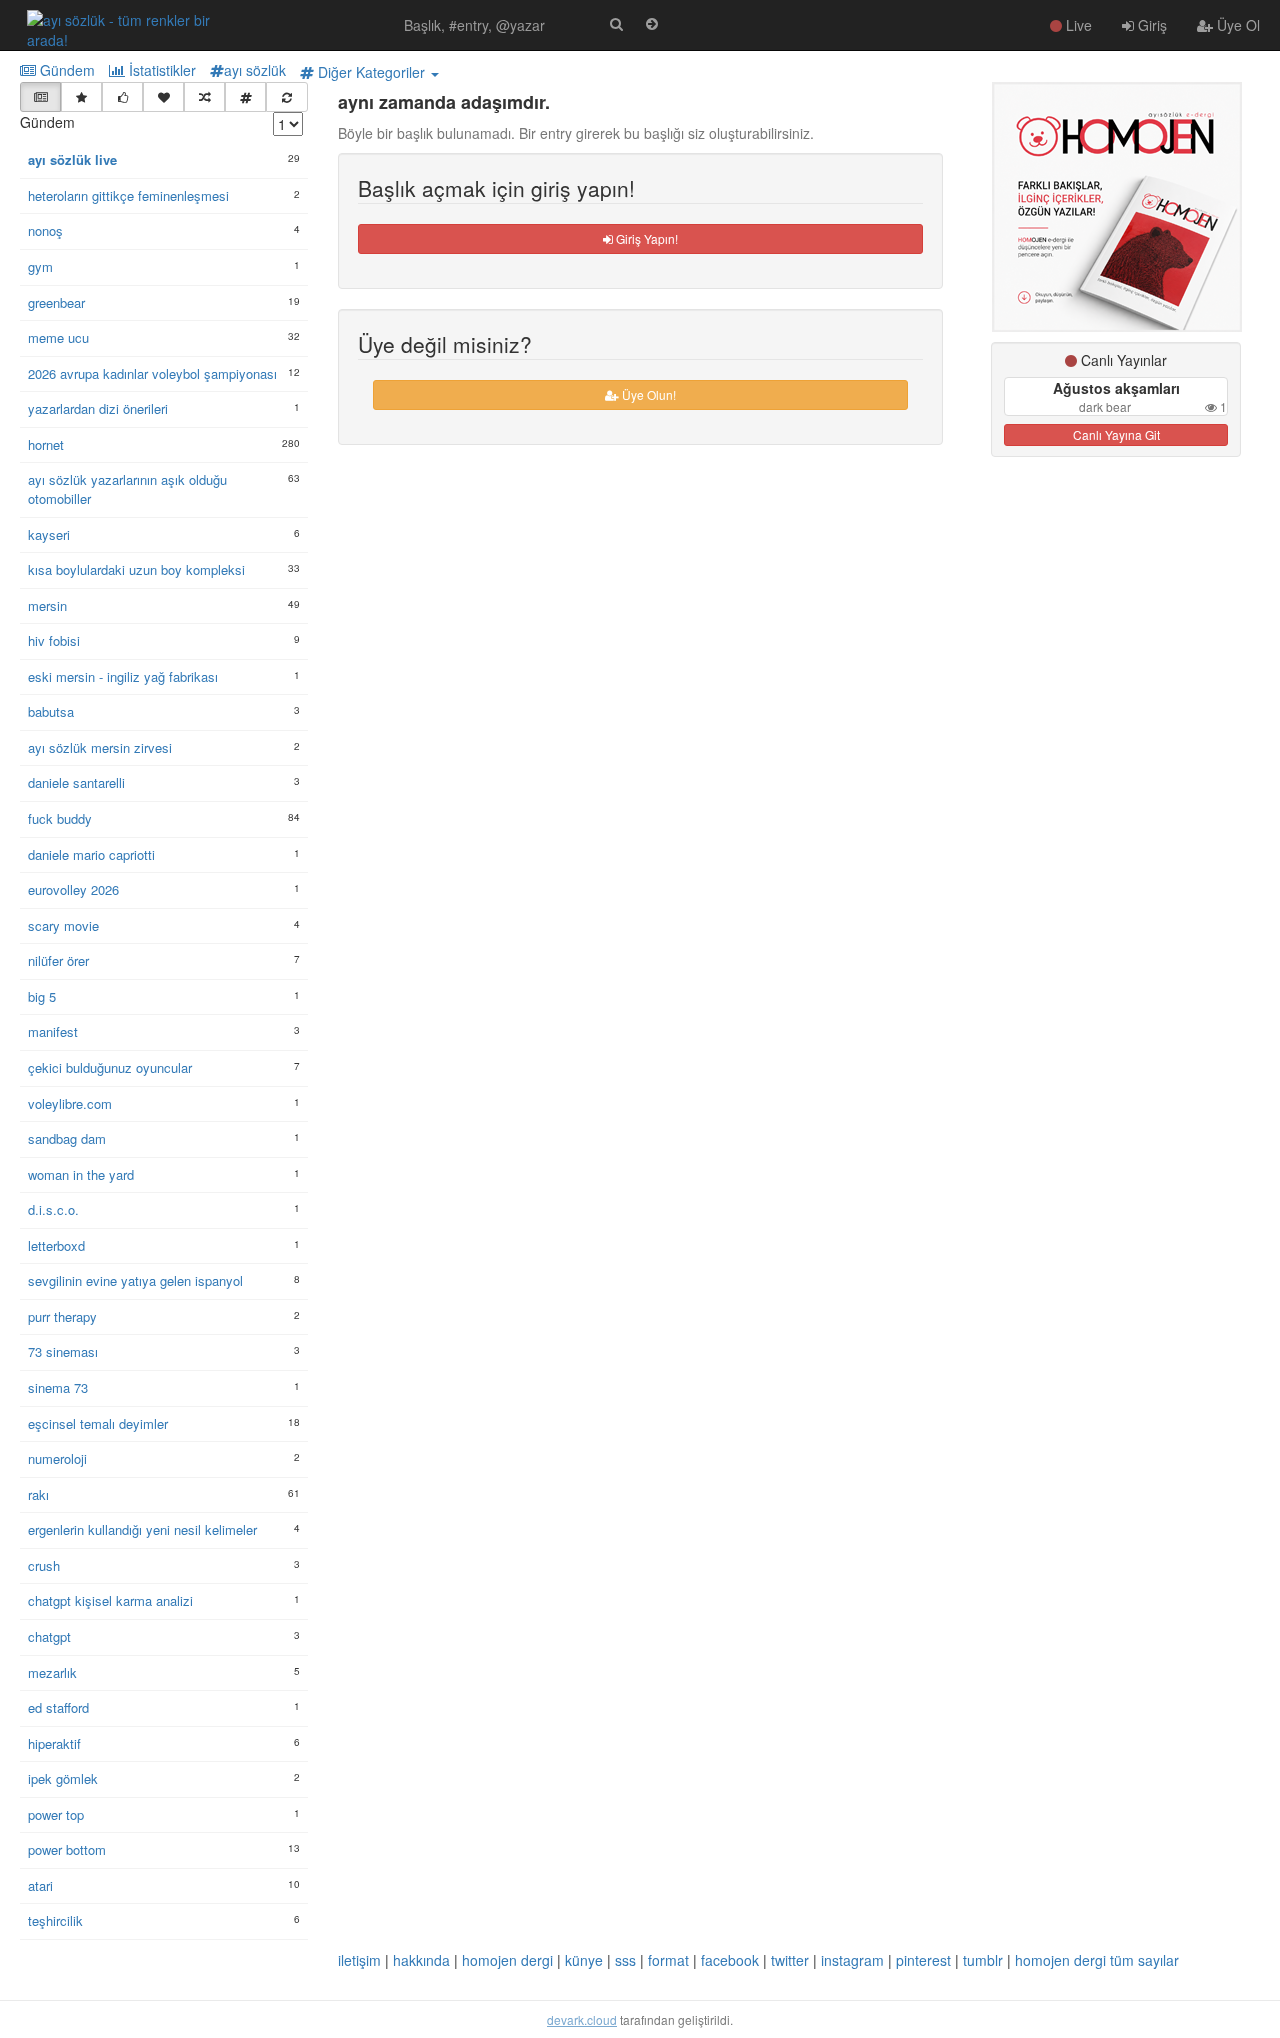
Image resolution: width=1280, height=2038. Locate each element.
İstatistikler (160, 70)
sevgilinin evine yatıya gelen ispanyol (135, 1281)
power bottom (67, 1850)
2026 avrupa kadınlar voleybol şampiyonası (152, 374)
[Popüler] (81, 97)
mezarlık (52, 1673)
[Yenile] (286, 97)
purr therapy (62, 1317)
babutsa (51, 712)
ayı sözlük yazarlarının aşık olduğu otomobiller (127, 489)
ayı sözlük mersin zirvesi (100, 748)
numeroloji (57, 1459)
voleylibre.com (70, 1104)
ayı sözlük (255, 70)
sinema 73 (58, 1388)
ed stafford (58, 1708)
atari (40, 1886)
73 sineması (63, 1352)
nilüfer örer (58, 961)
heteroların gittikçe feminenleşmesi (128, 196)
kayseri (49, 535)
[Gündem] (40, 97)
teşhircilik (55, 1921)
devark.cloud (582, 2019)
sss (625, 1960)
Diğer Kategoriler (371, 72)
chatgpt (49, 1637)
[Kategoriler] (245, 97)
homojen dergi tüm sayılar (1097, 1960)
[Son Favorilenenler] (163, 97)
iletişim (359, 1960)
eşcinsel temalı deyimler (98, 1424)
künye (584, 1960)
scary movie (63, 926)
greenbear (56, 303)
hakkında (421, 1960)
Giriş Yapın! (645, 238)
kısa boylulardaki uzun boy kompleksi (136, 570)
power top (56, 1815)
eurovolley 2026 (73, 890)
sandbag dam (67, 1139)
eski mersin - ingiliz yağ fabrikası (123, 677)
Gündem (65, 70)
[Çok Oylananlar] (122, 97)
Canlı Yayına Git (1116, 434)
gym (40, 267)
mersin (47, 606)
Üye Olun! (647, 394)
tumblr (983, 1960)
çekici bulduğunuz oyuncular (110, 1068)
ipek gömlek (63, 1779)
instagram (852, 1960)
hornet (46, 445)
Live (1077, 25)
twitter (790, 1960)
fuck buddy (60, 819)
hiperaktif (54, 1744)
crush (44, 1566)
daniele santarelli (76, 783)
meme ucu (58, 338)
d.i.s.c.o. (53, 1210)
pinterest (923, 1960)
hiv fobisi (54, 641)
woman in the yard (81, 1175)
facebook (730, 1960)
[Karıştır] (204, 97)
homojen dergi (507, 1960)
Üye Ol (1236, 25)
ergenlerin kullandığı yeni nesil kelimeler (142, 1530)
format (668, 1960)
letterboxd (56, 1246)
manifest (53, 1032)
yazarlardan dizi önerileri (98, 409)
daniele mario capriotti (91, 855)
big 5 (42, 997)
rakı (38, 1495)
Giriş (1150, 25)
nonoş (45, 231)
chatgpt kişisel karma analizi (110, 1601)
